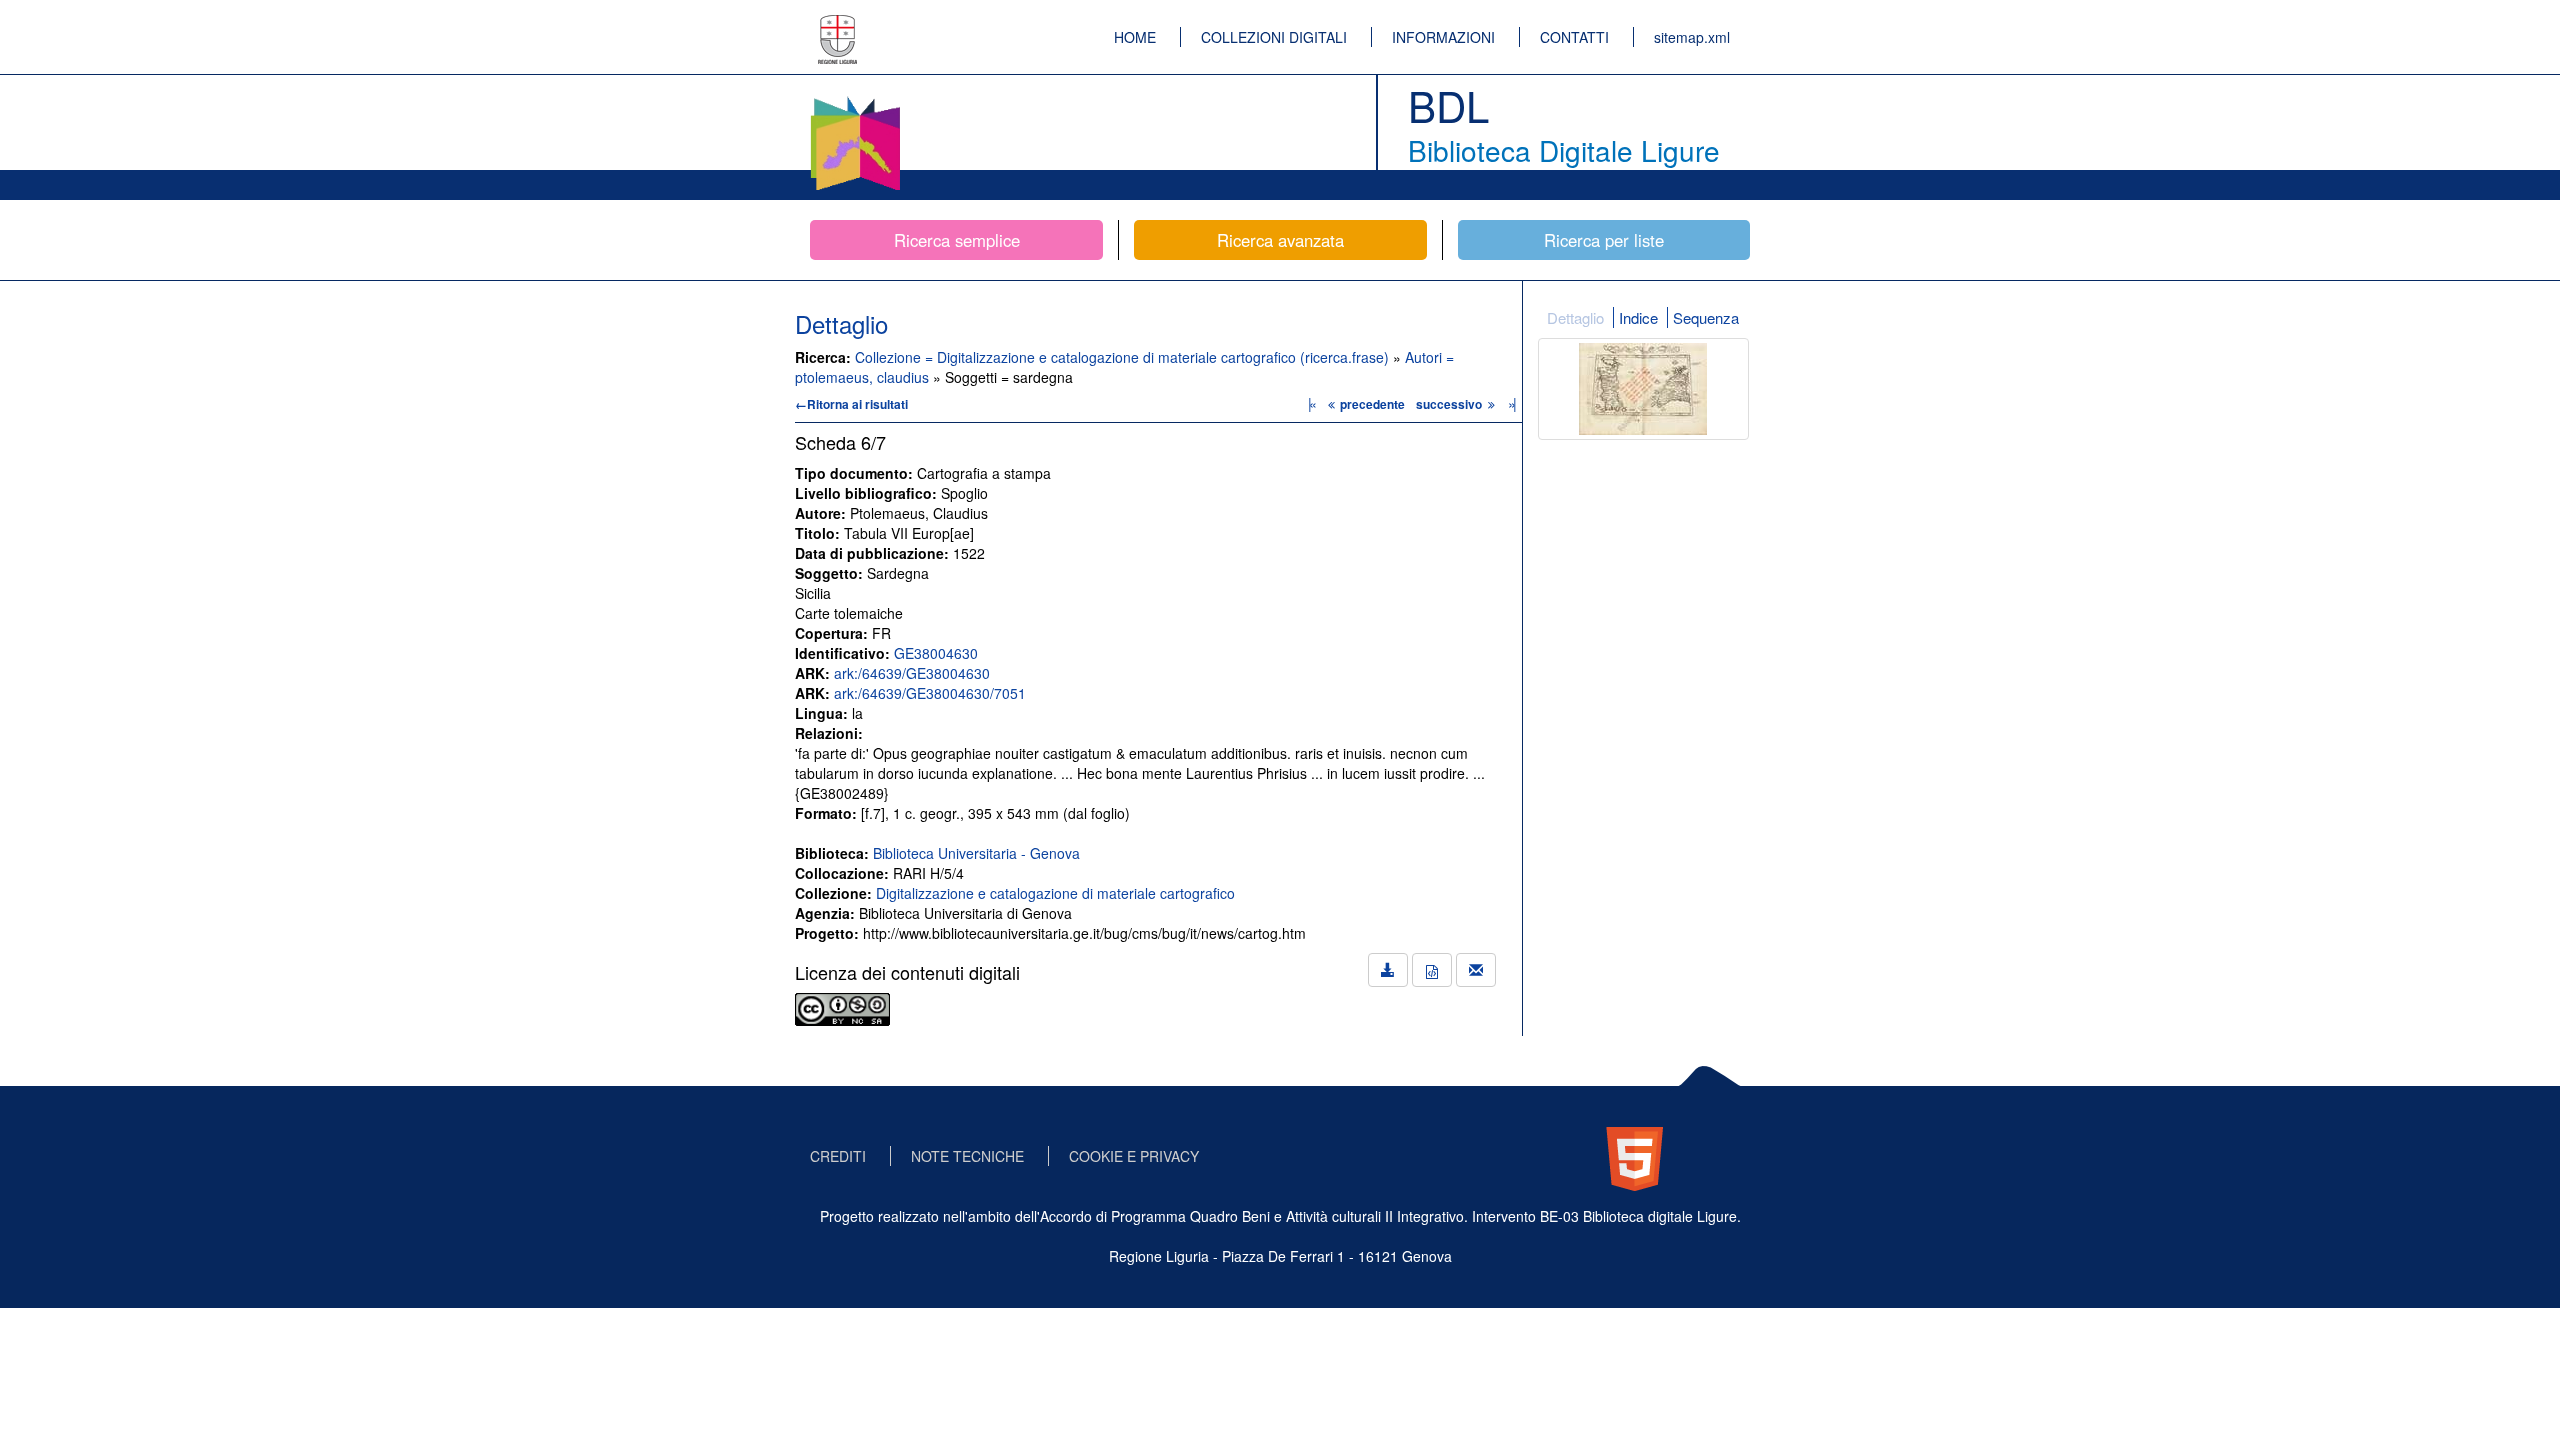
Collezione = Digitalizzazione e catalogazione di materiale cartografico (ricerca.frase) (1124, 357)
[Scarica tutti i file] (1388, 970)
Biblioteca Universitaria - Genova (976, 853)
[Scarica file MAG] (1432, 970)
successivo (1450, 404)
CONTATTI (1574, 37)
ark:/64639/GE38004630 (912, 673)
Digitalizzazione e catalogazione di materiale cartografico (1055, 893)
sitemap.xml (1692, 37)
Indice (1638, 317)
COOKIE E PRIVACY (1134, 1156)
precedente (1372, 404)
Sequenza (1706, 317)
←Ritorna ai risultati (851, 404)
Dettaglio (1575, 317)
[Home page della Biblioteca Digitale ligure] (855, 100)
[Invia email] (1476, 970)
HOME (1135, 37)
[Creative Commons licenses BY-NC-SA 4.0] (842, 1007)
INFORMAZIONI (1443, 37)
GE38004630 (936, 653)
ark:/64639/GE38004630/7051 (930, 693)
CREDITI (838, 1156)
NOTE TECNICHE (967, 1156)
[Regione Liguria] (838, 25)
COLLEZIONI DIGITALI (1274, 37)
